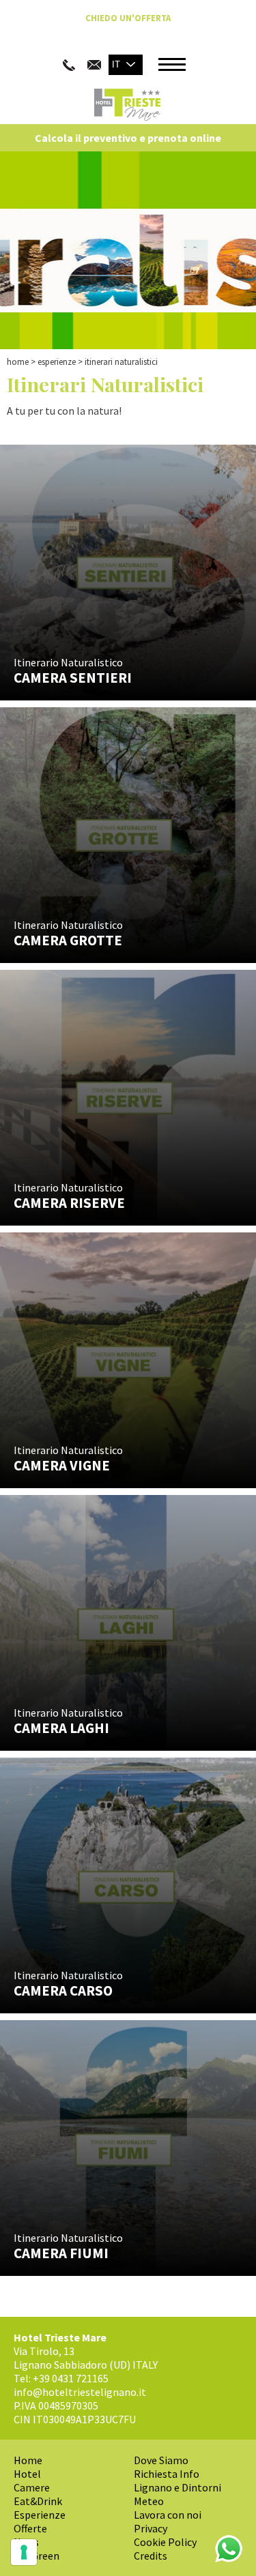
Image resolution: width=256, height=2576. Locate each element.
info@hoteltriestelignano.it (80, 2392)
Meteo (149, 2501)
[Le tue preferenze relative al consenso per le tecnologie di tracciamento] (24, 2552)
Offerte (30, 2528)
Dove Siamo (161, 2460)
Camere (32, 2487)
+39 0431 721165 (71, 2378)
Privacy (151, 2528)
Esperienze (57, 362)
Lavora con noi (168, 2515)
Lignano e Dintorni (177, 2487)
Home (18, 362)
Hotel (27, 2474)
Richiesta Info (167, 2474)
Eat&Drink (38, 2501)
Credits (151, 2556)
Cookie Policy (165, 2542)
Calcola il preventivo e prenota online (128, 138)
